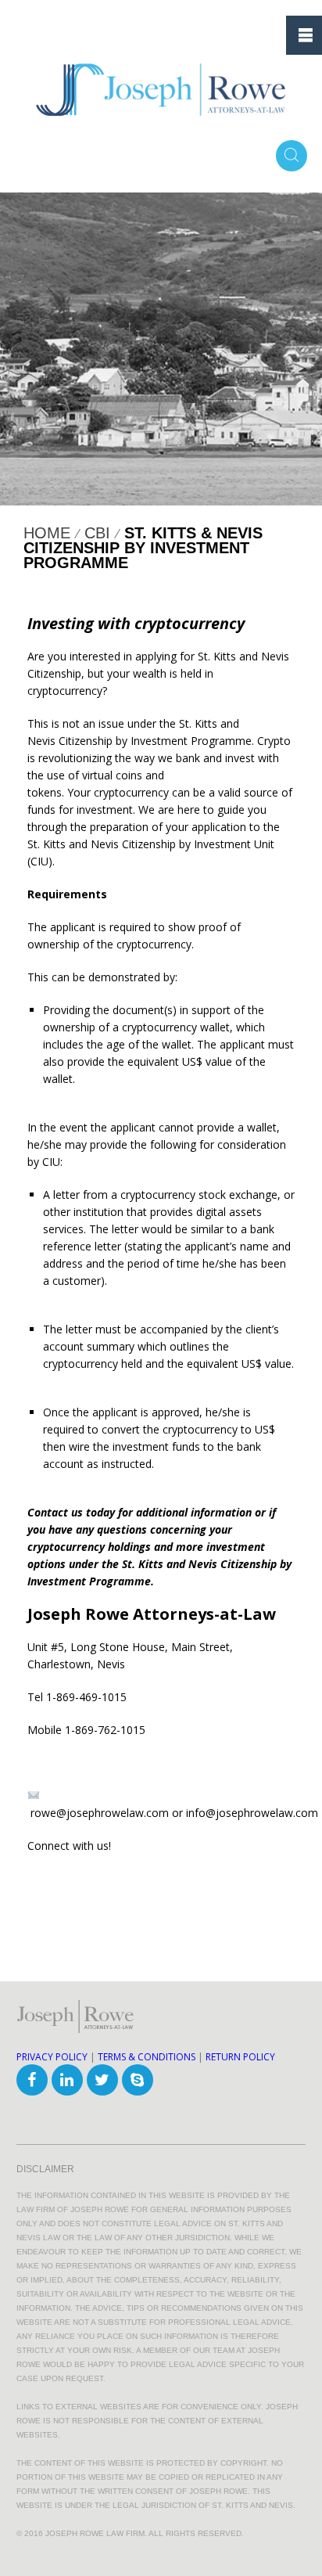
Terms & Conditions (147, 2057)
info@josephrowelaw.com (252, 1813)
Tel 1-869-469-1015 (77, 1697)
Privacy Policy (52, 2057)
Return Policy (240, 2057)
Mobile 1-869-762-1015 (86, 1730)
